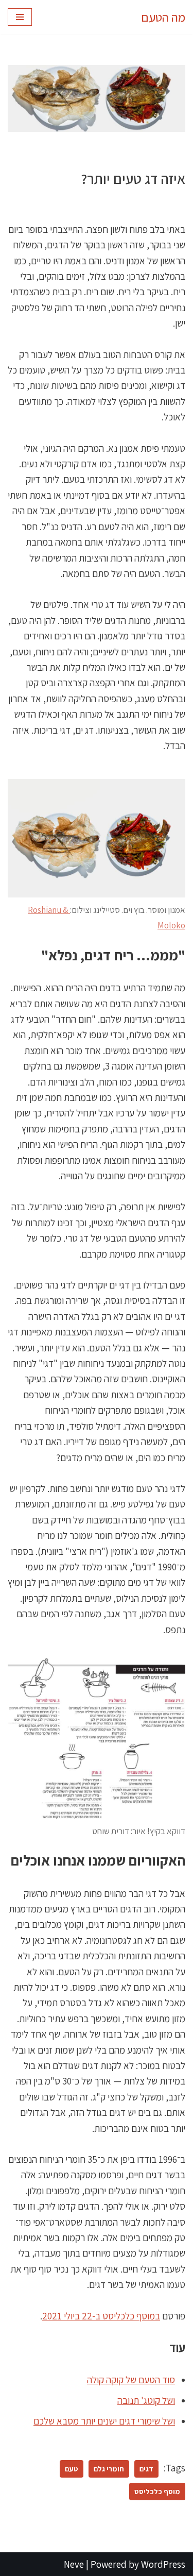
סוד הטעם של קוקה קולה (131, 2380)
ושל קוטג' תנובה (146, 2400)
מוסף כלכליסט (157, 2491)
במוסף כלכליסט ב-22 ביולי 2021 (101, 2316)
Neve (74, 2564)
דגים (146, 2469)
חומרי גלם (109, 2469)
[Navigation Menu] (20, 17)
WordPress (163, 2564)
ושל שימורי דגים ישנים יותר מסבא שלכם (104, 2421)
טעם (72, 2469)
